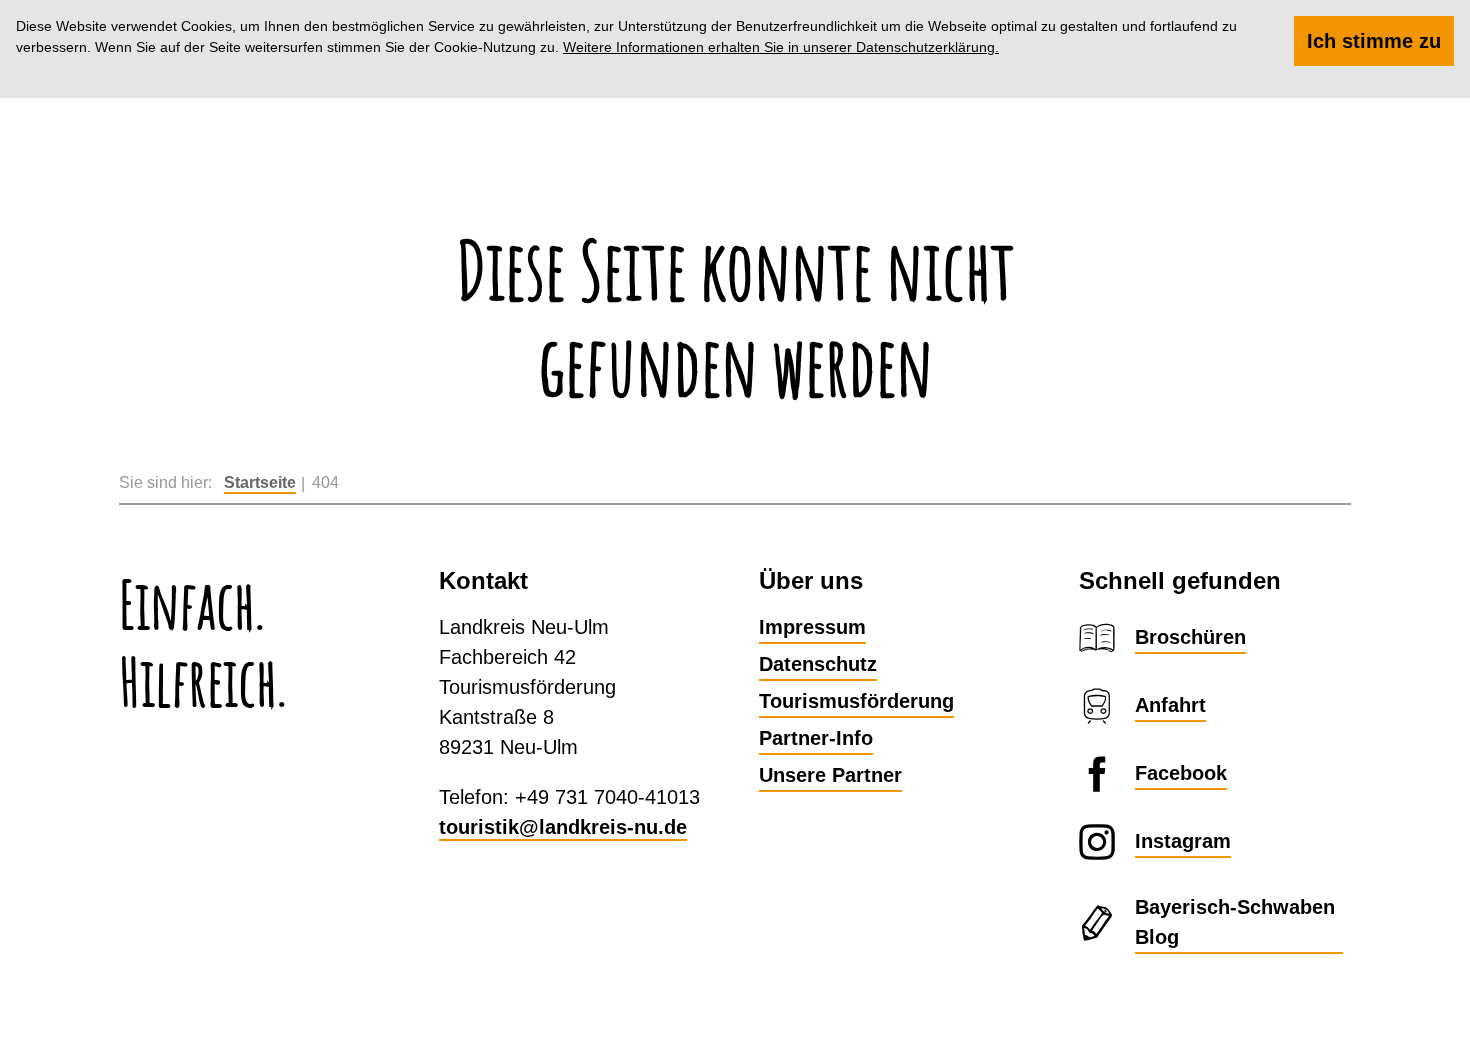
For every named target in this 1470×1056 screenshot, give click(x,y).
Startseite (260, 482)
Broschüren (1190, 637)
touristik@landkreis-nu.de (563, 827)
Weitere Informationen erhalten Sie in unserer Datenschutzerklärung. (781, 47)
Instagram (1183, 841)
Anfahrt (1170, 705)
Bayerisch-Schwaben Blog (1235, 922)
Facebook (1181, 773)
